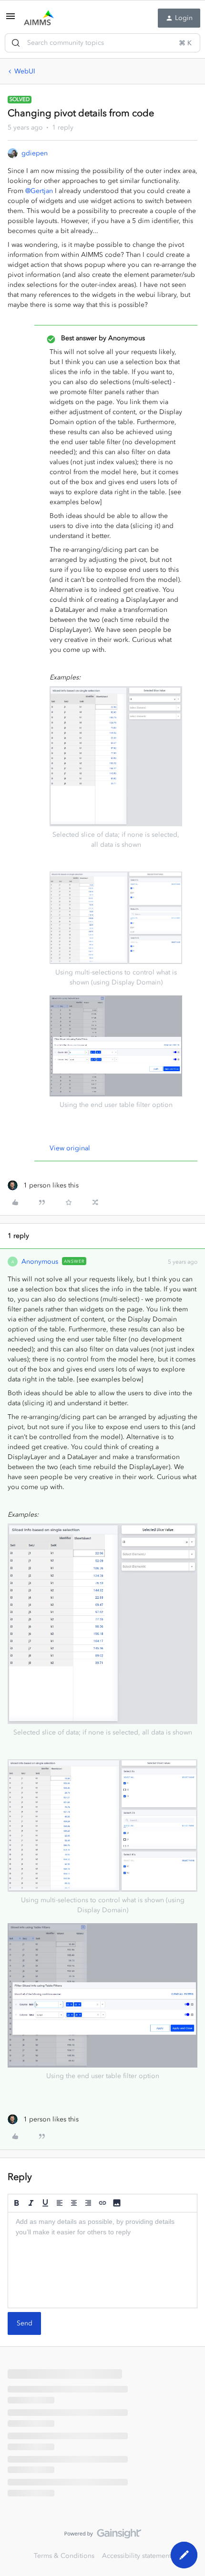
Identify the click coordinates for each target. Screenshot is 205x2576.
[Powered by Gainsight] (103, 2536)
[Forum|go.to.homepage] (39, 18)
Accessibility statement (137, 2556)
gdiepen (35, 153)
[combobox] (102, 43)
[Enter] (16, 43)
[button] (10, 20)
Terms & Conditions (64, 2556)
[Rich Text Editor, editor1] (102, 2260)
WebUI (25, 71)
